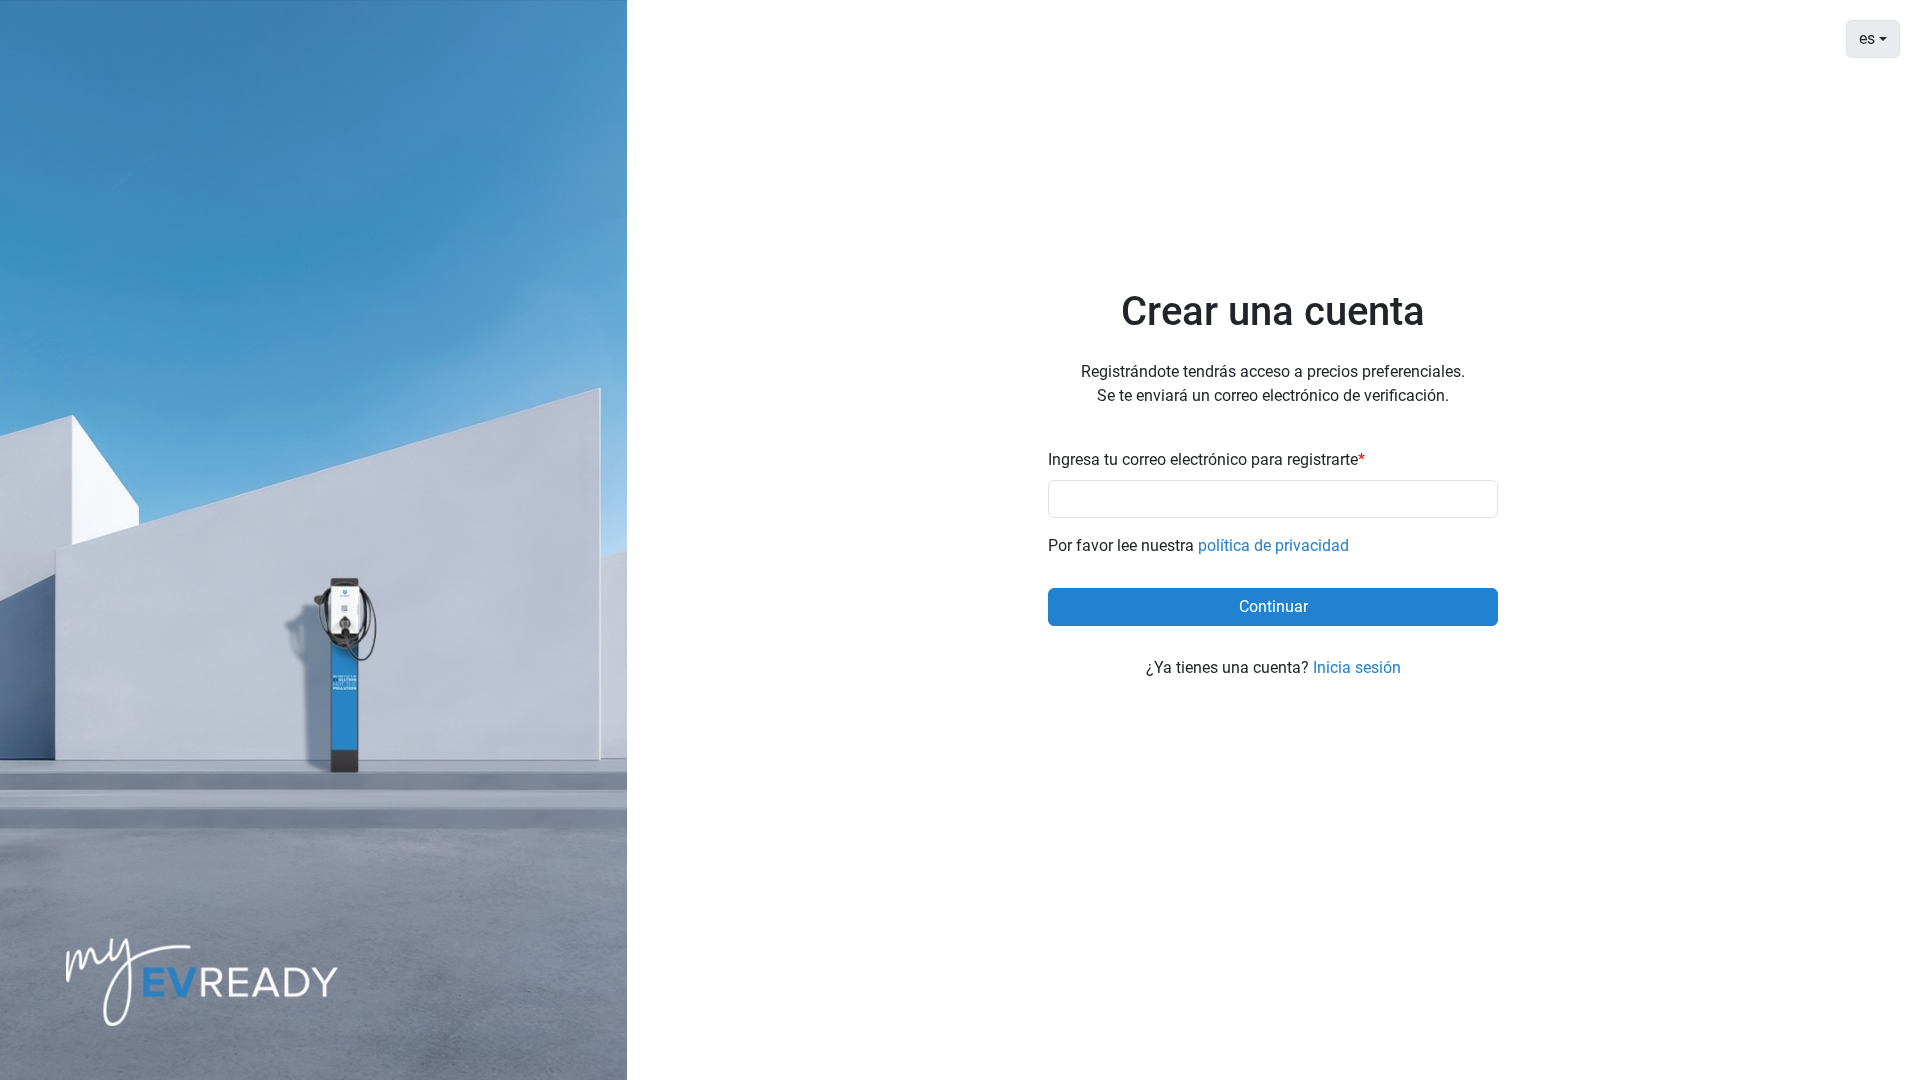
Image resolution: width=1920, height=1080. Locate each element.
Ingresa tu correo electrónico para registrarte (1206, 459)
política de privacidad (1273, 545)
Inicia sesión (1357, 667)
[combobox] (1873, 39)
